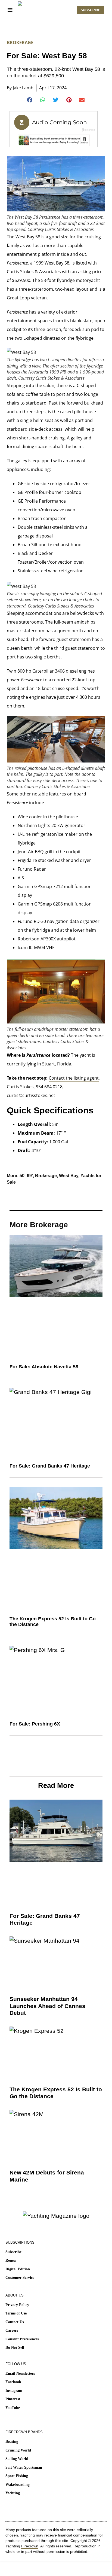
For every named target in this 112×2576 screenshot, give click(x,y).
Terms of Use (16, 2313)
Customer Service (20, 2278)
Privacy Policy (17, 2305)
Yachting (13, 2493)
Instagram (14, 2391)
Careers (12, 2330)
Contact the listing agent (74, 1078)
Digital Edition (18, 2269)
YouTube (13, 2408)
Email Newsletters (20, 2373)
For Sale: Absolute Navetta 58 (44, 1367)
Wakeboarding (18, 2485)
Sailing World (17, 2459)
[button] (30, 100)
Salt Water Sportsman (24, 2467)
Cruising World (18, 2450)
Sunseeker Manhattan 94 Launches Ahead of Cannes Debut (47, 2006)
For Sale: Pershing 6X (35, 1724)
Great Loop (18, 298)
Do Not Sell (15, 2348)
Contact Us (15, 2322)
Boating (12, 2442)
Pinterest (13, 2399)
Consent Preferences (22, 2339)
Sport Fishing (17, 2476)
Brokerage (20, 42)
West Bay (69, 1176)
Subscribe (13, 2252)
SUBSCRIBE (91, 10)
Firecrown (30, 2546)
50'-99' (26, 1176)
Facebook (13, 2382)
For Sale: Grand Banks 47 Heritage (50, 1466)
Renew (11, 2260)
